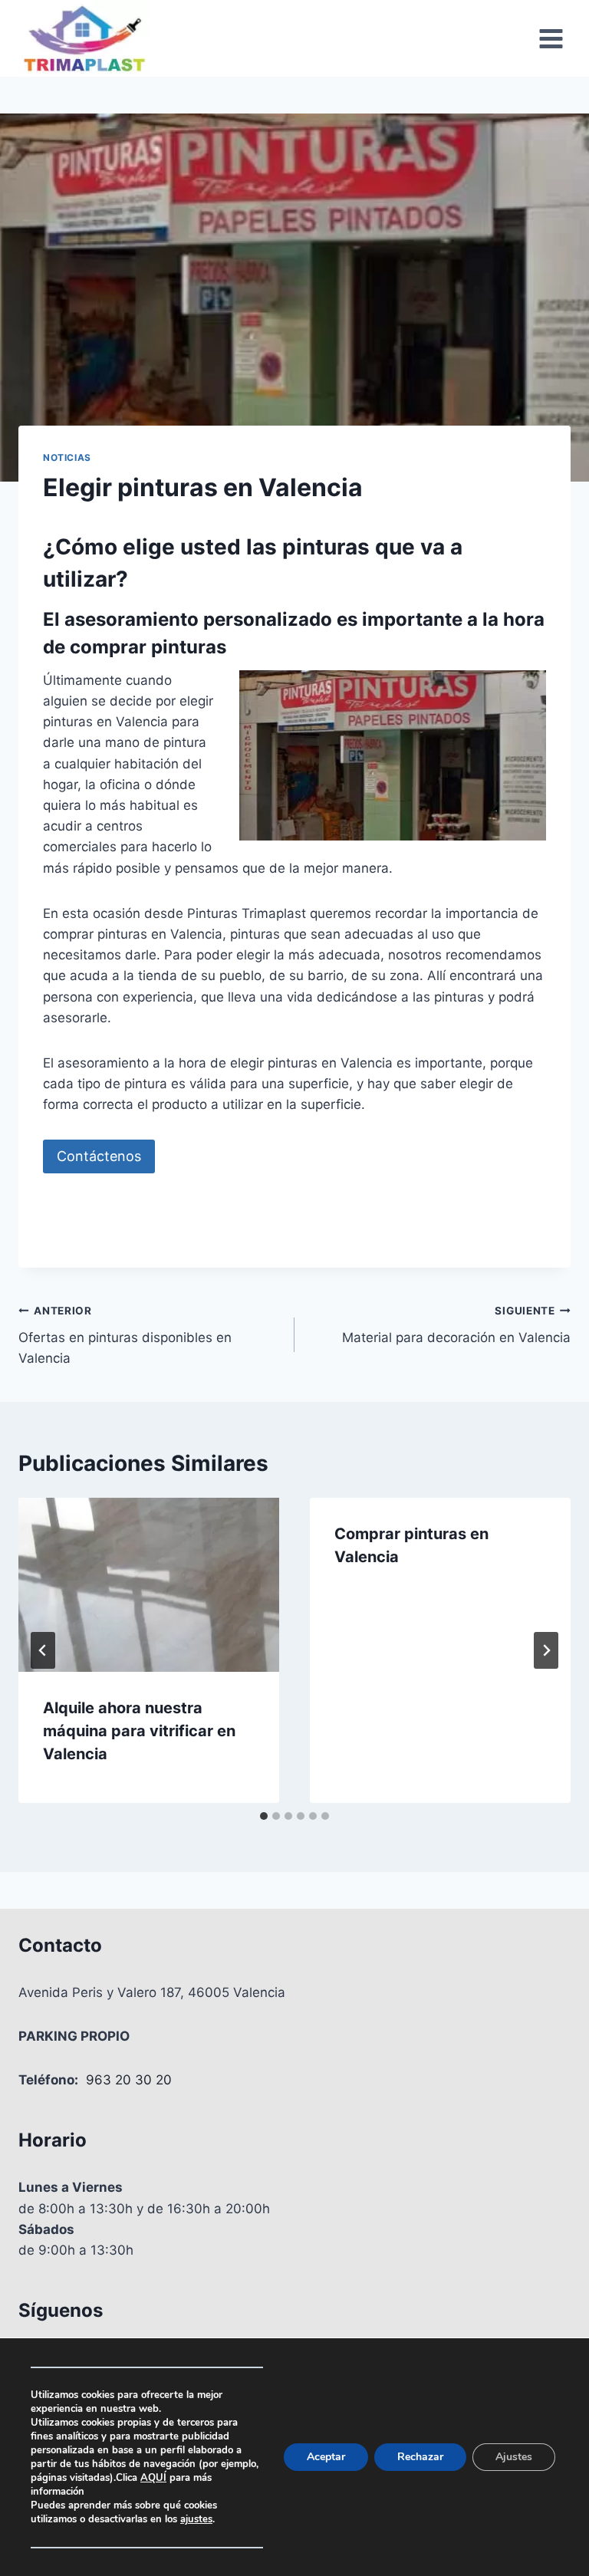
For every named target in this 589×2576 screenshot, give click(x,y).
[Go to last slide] (43, 1650)
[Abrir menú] (551, 38)
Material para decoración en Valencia (456, 1325)
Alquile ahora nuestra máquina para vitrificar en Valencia (139, 1731)
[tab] (264, 1816)
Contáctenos (99, 1156)
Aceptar (326, 2457)
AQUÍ (153, 2478)
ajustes (196, 2519)
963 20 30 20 (129, 2080)
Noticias (67, 457)
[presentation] (149, 1585)
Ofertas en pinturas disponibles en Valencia (125, 1335)
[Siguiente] (546, 1650)
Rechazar (420, 2457)
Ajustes (514, 2457)
